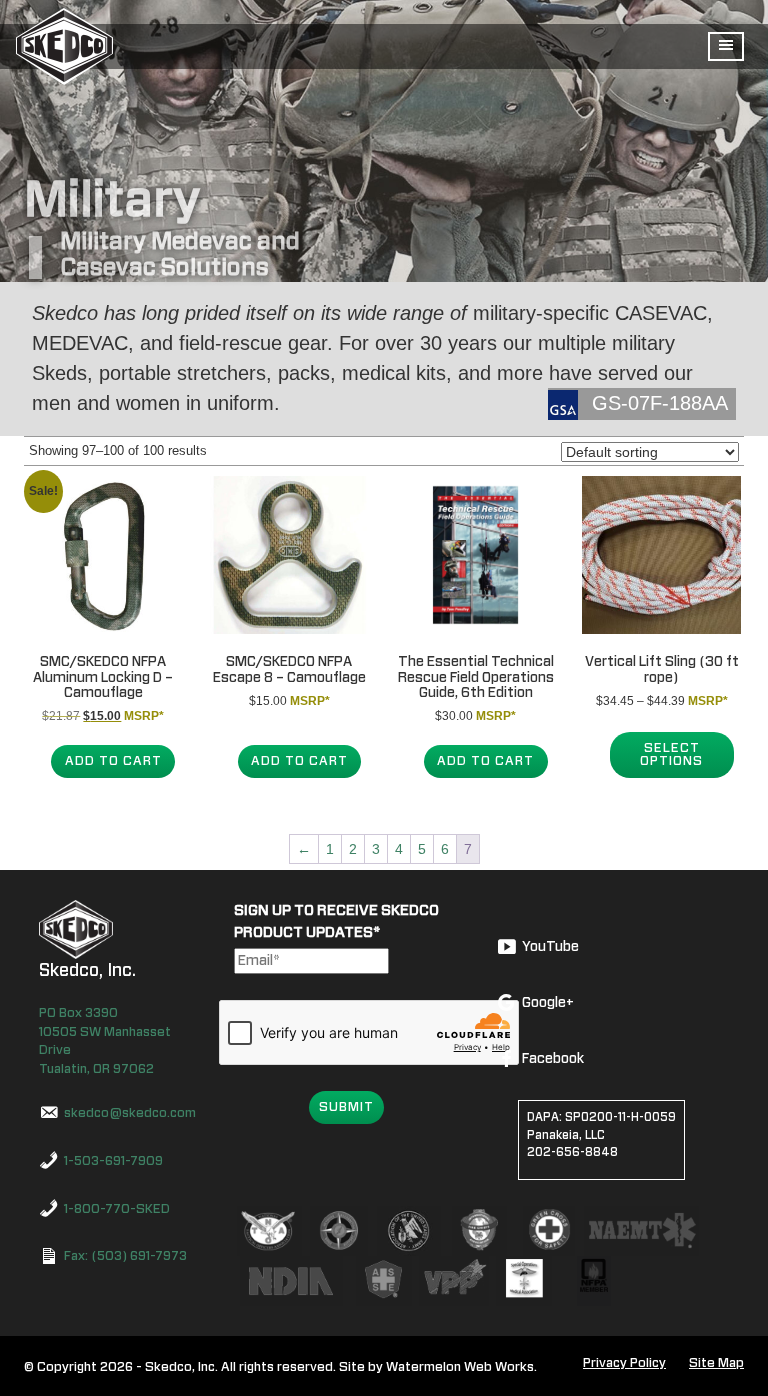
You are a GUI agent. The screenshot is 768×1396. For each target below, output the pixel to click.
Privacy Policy (624, 1363)
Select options (671, 755)
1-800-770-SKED (117, 1209)
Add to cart (113, 761)
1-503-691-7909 (113, 1161)
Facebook (553, 1059)
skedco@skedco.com (130, 1113)
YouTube (550, 947)
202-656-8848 (572, 1152)
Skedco (76, 929)
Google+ (548, 1003)
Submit (346, 1107)
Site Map (716, 1363)
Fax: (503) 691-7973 (125, 1256)
